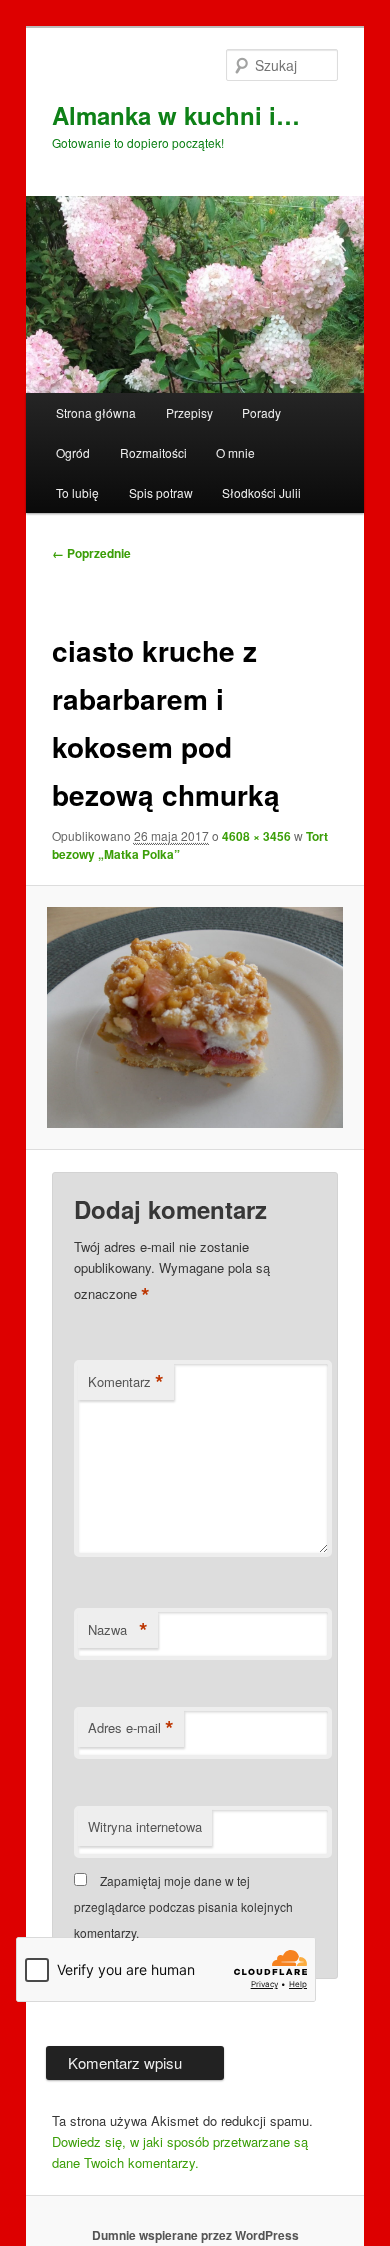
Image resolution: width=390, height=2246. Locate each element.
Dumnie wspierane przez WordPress (195, 2235)
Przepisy (189, 412)
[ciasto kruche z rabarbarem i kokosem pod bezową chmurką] (194, 1018)
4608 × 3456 (256, 836)
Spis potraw (161, 492)
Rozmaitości (153, 452)
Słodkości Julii (261, 492)
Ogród (73, 452)
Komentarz (126, 1382)
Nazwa (118, 1630)
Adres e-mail (131, 1728)
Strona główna (96, 412)
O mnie (235, 452)
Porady (261, 412)
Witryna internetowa (145, 1826)
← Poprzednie (91, 553)
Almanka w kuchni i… (176, 115)
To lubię (77, 492)
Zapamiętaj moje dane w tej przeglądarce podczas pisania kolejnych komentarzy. (183, 1907)
